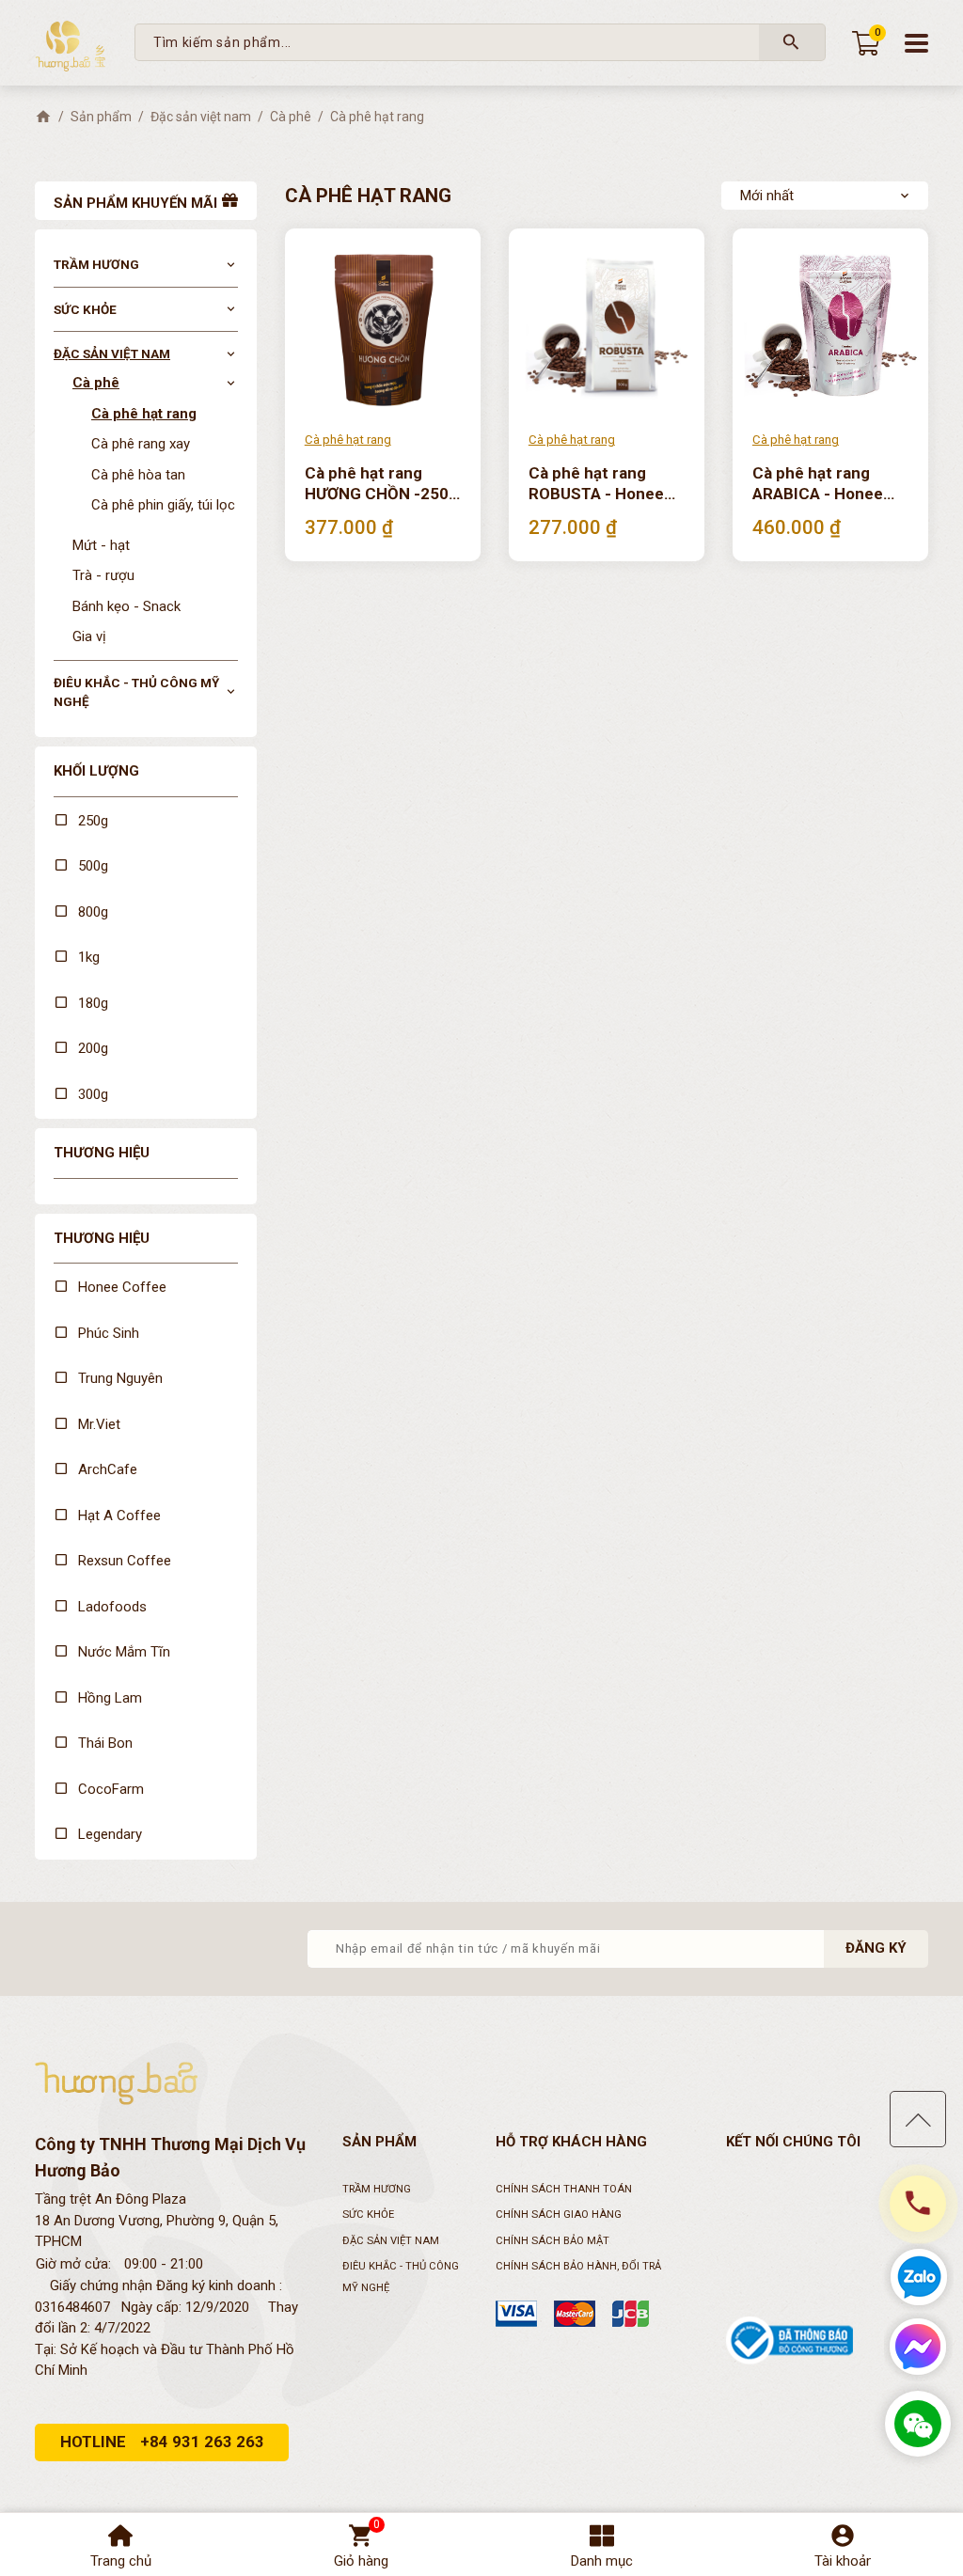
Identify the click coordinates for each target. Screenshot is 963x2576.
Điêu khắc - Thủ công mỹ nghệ (136, 692)
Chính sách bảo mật (553, 2241)
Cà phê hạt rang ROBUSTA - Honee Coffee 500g (596, 484)
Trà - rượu (103, 575)
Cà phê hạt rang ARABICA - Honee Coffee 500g (818, 484)
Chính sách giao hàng (559, 2215)
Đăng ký (876, 1948)
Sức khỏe (85, 309)
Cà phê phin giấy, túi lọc (163, 505)
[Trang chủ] (43, 117)
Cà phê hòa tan (138, 475)
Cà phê (96, 383)
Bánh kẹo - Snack (126, 606)
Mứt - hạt (101, 545)
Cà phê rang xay (141, 444)
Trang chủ (121, 2561)
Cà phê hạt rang (144, 414)
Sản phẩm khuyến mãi (135, 203)
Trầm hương (96, 264)
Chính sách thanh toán (564, 2189)
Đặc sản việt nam (112, 353)
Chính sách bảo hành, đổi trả (578, 2266)
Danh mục (602, 2561)
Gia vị (89, 636)
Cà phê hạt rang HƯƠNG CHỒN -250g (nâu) (381, 484)
